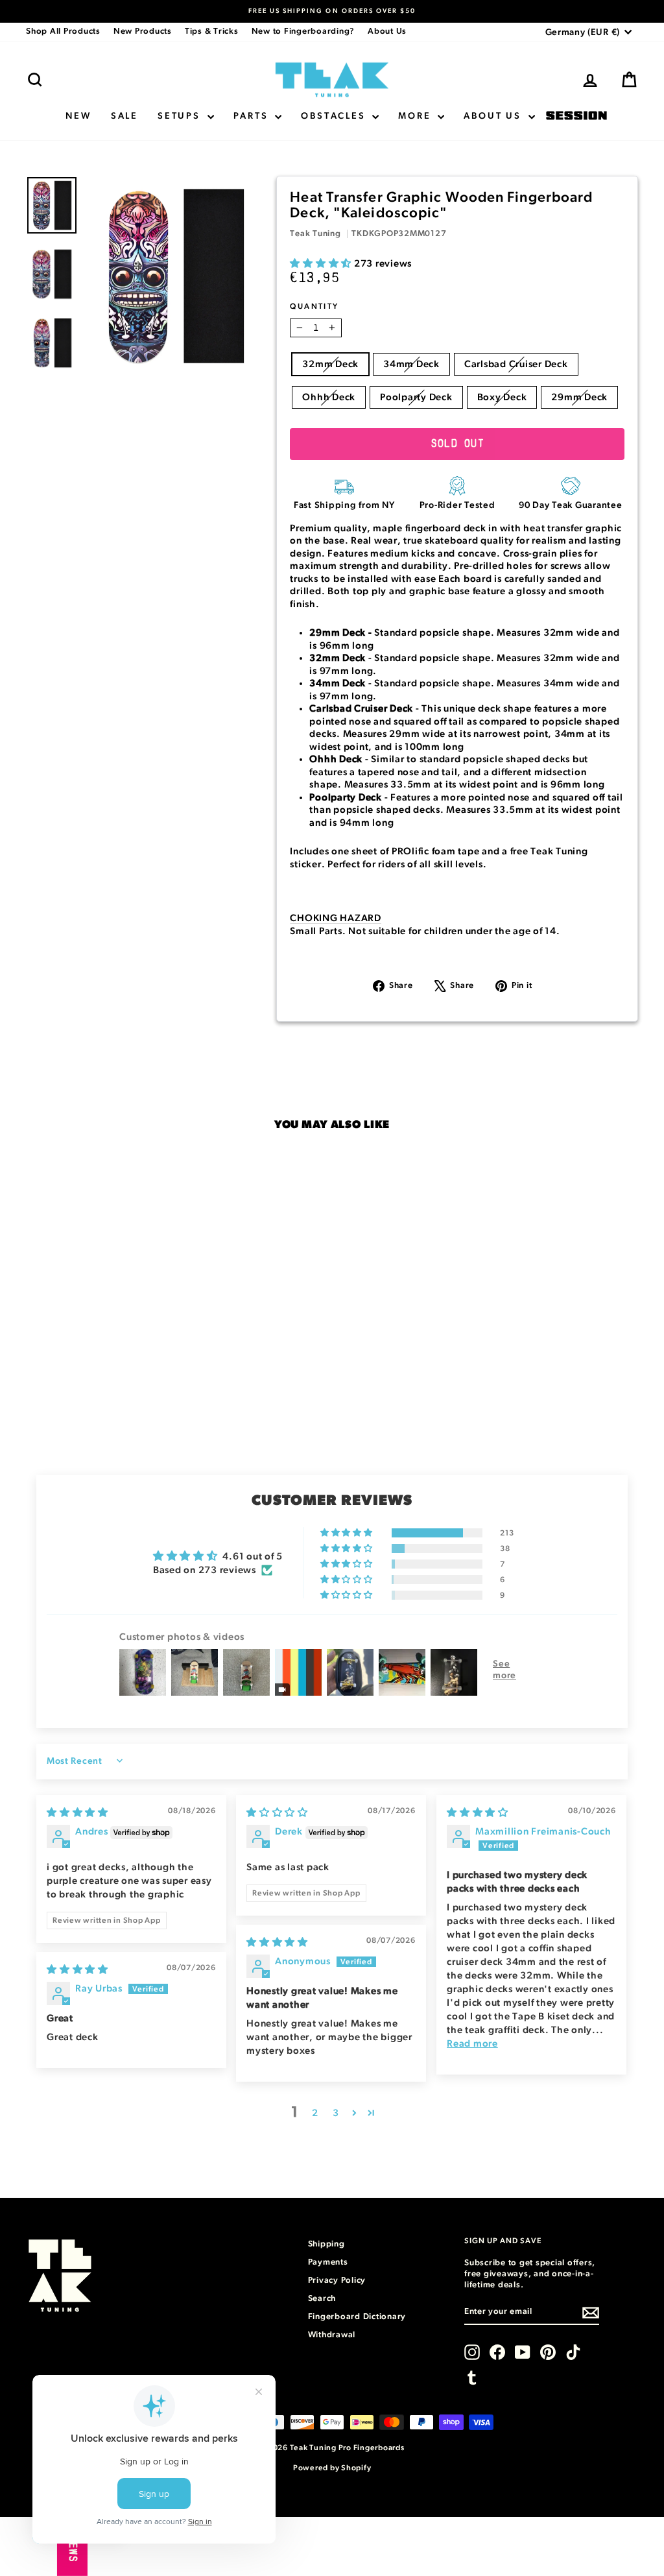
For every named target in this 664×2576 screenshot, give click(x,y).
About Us (387, 31)
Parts (253, 116)
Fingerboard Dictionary (357, 2317)
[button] (322, 264)
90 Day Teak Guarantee (571, 505)
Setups (181, 116)
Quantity (314, 306)
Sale (124, 116)
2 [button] (315, 2113)
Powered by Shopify (332, 2468)
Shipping (326, 2244)
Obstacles (335, 116)
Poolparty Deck (416, 397)
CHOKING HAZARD (336, 918)
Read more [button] (472, 2044)
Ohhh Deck (329, 397)
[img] (77, 1813)
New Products (143, 31)
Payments (328, 2262)
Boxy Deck (502, 397)
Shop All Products (63, 31)
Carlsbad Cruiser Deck (516, 364)
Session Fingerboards (576, 116)
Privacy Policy (337, 2281)
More (416, 116)
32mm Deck (330, 364)
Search (322, 2299)
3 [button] (336, 2113)
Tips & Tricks (212, 31)
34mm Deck (411, 364)
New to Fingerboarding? (303, 31)
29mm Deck (579, 397)
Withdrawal (332, 2335)
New (78, 116)
